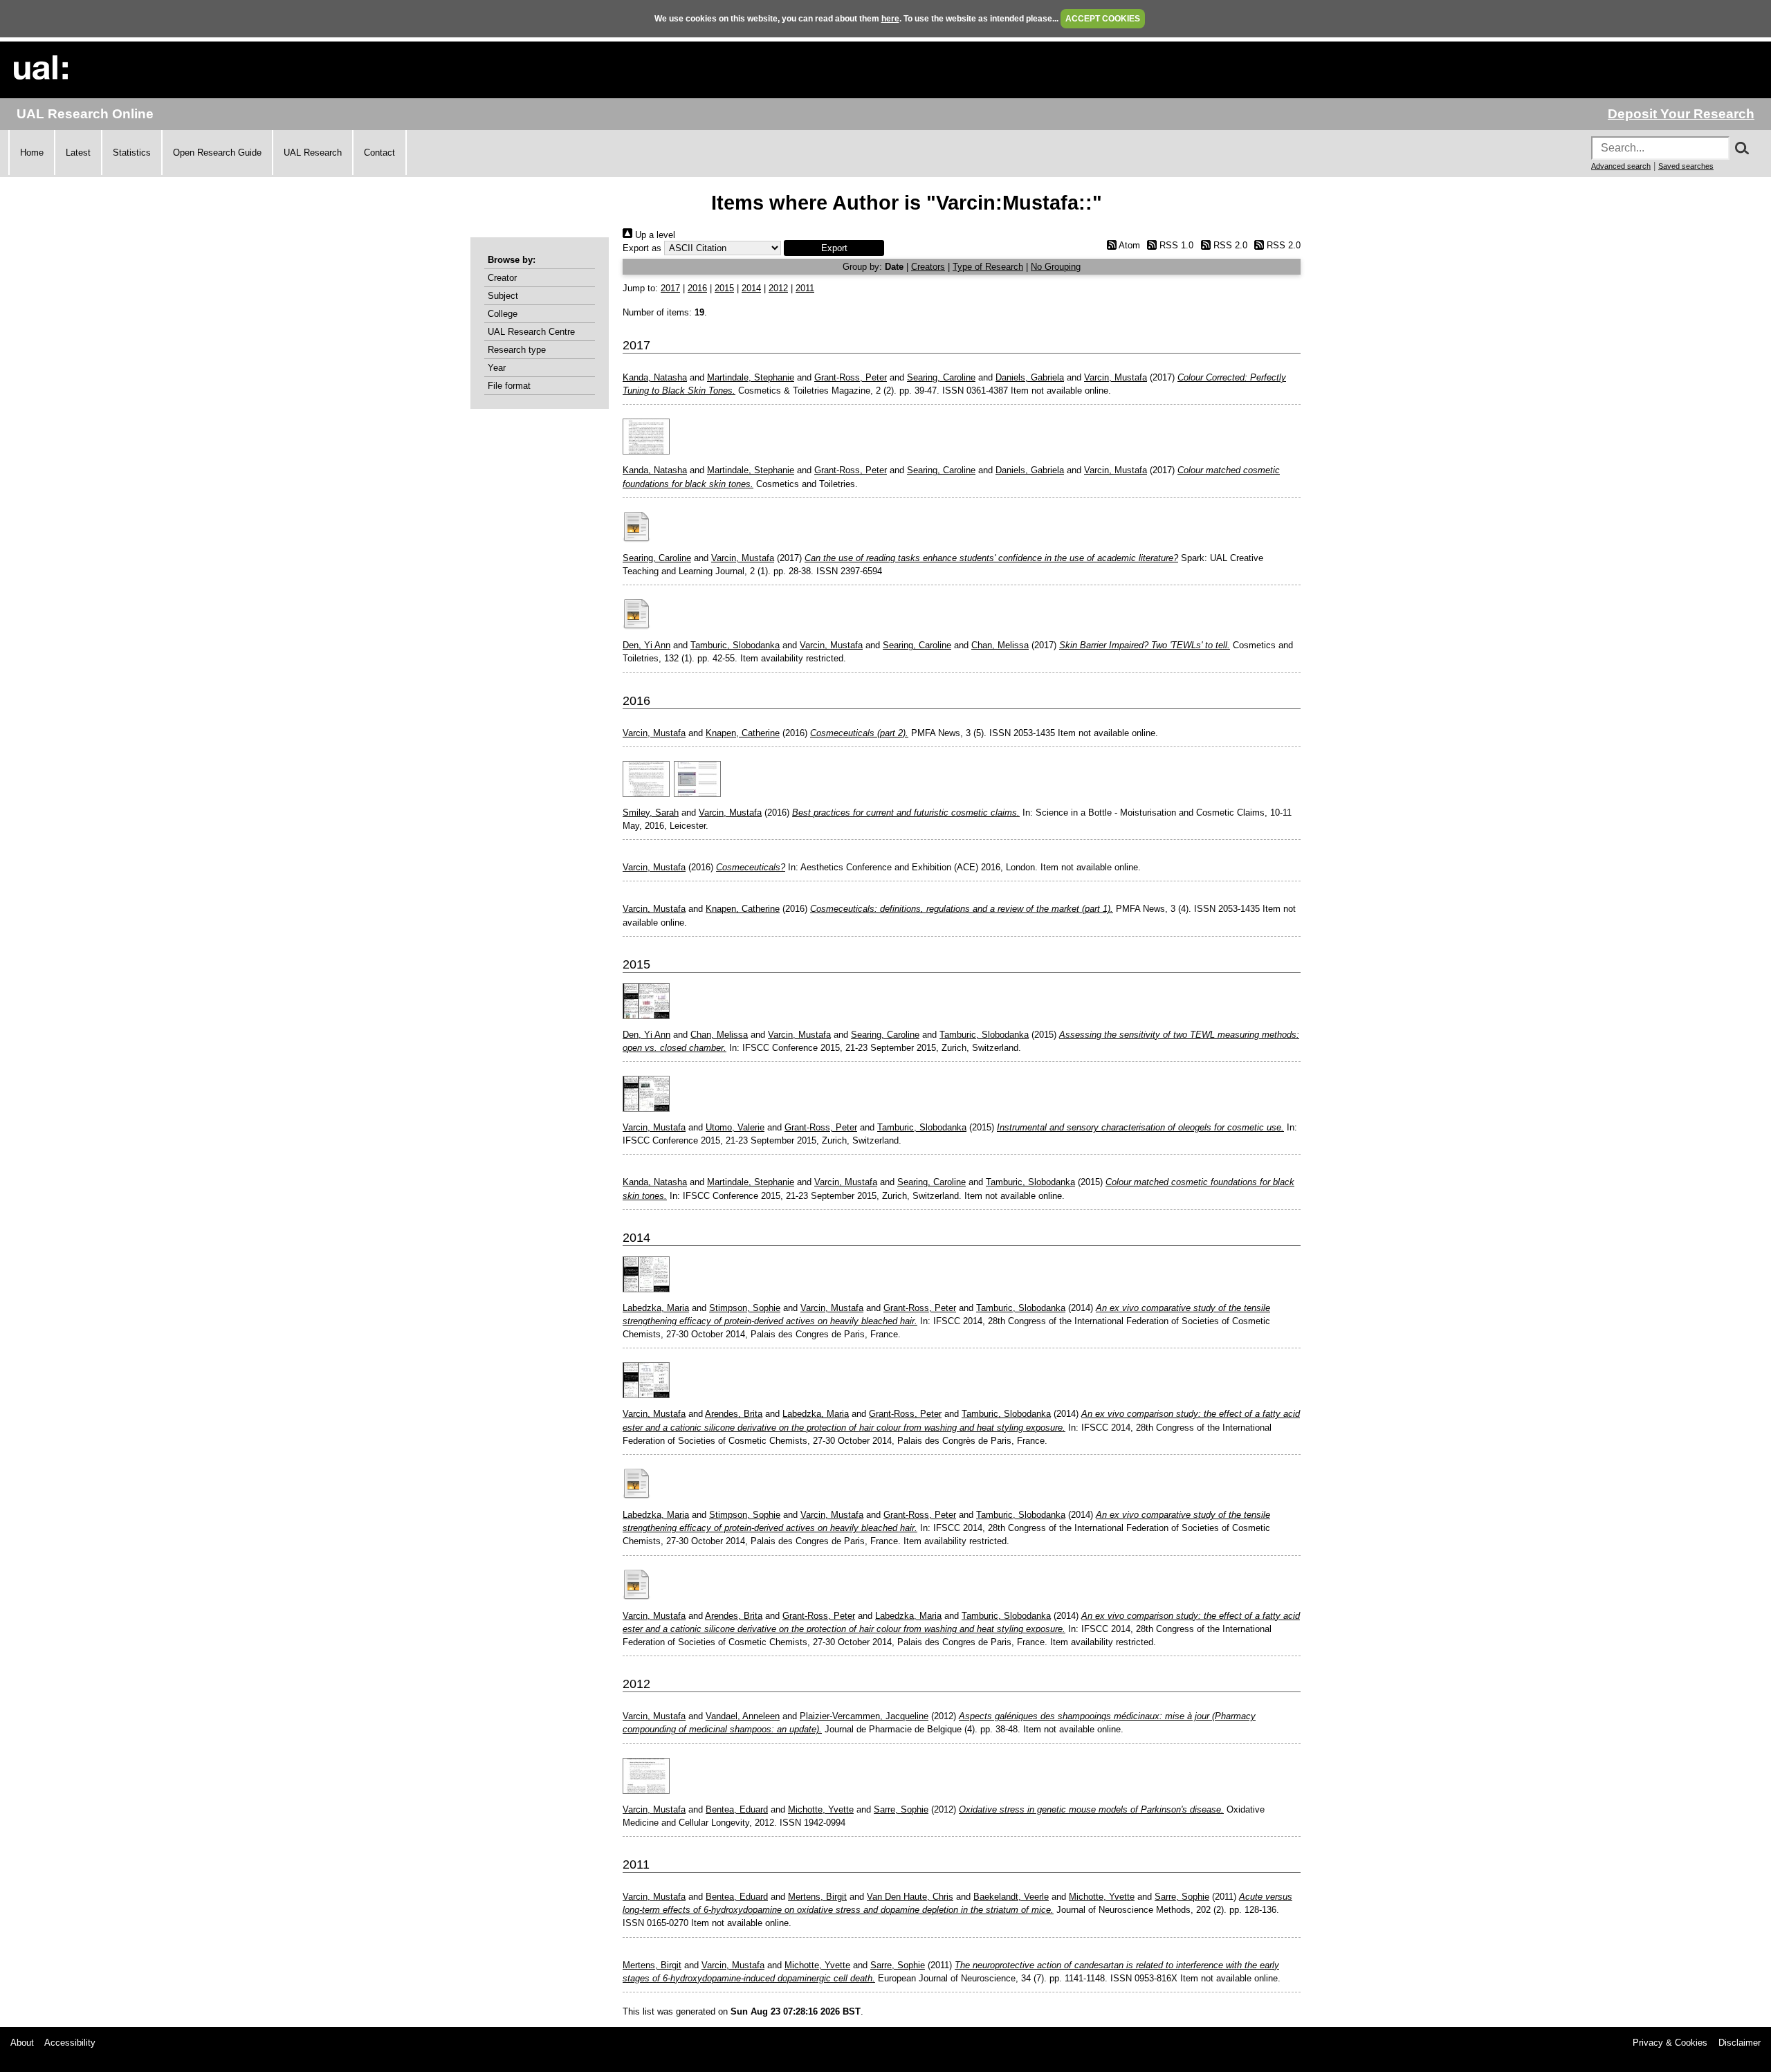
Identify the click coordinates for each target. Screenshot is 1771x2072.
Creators (928, 267)
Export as (642, 248)
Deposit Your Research (1681, 114)
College (503, 314)
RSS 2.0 (1229, 245)
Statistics (132, 153)
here (890, 19)
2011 (805, 288)
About (22, 2043)
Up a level (654, 235)
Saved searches (1686, 166)
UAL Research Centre (531, 332)
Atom (1128, 245)
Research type (517, 350)
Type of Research (988, 267)
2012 (778, 288)
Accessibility (70, 2043)
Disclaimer (1740, 2043)
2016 (697, 288)
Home (32, 153)
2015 (724, 288)
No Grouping (1056, 267)
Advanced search (1621, 166)
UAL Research (313, 153)
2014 (751, 288)
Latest (78, 153)
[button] (834, 248)
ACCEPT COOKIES (1103, 19)
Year (497, 368)
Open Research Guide (217, 153)
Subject (503, 296)
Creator (502, 278)
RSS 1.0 (1175, 245)
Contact (379, 153)
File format (509, 386)
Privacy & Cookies (1670, 2043)
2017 (670, 288)
